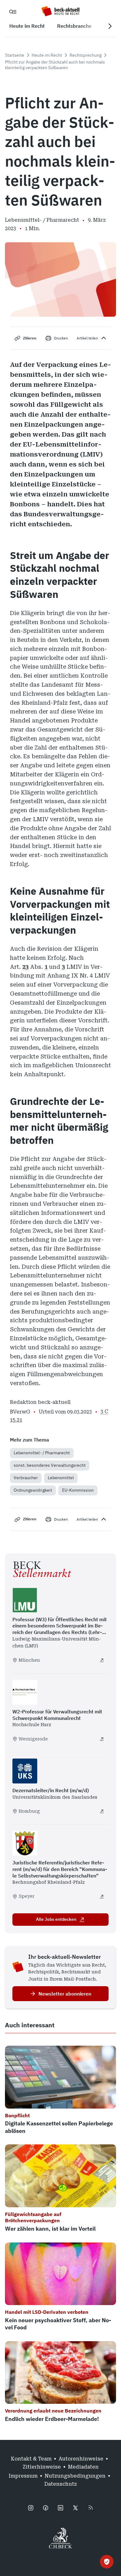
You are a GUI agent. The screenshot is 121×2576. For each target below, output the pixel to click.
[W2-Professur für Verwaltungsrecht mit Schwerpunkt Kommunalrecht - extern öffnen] (102, 1739)
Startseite (15, 55)
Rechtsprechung (85, 55)
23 (25, 967)
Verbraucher (26, 1478)
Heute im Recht (47, 55)
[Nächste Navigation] (110, 26)
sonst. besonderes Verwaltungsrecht (50, 1465)
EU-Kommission (78, 1490)
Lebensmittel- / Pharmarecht (42, 1453)
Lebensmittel (61, 1478)
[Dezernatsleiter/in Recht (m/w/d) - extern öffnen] (102, 1811)
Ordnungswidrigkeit (33, 1490)
